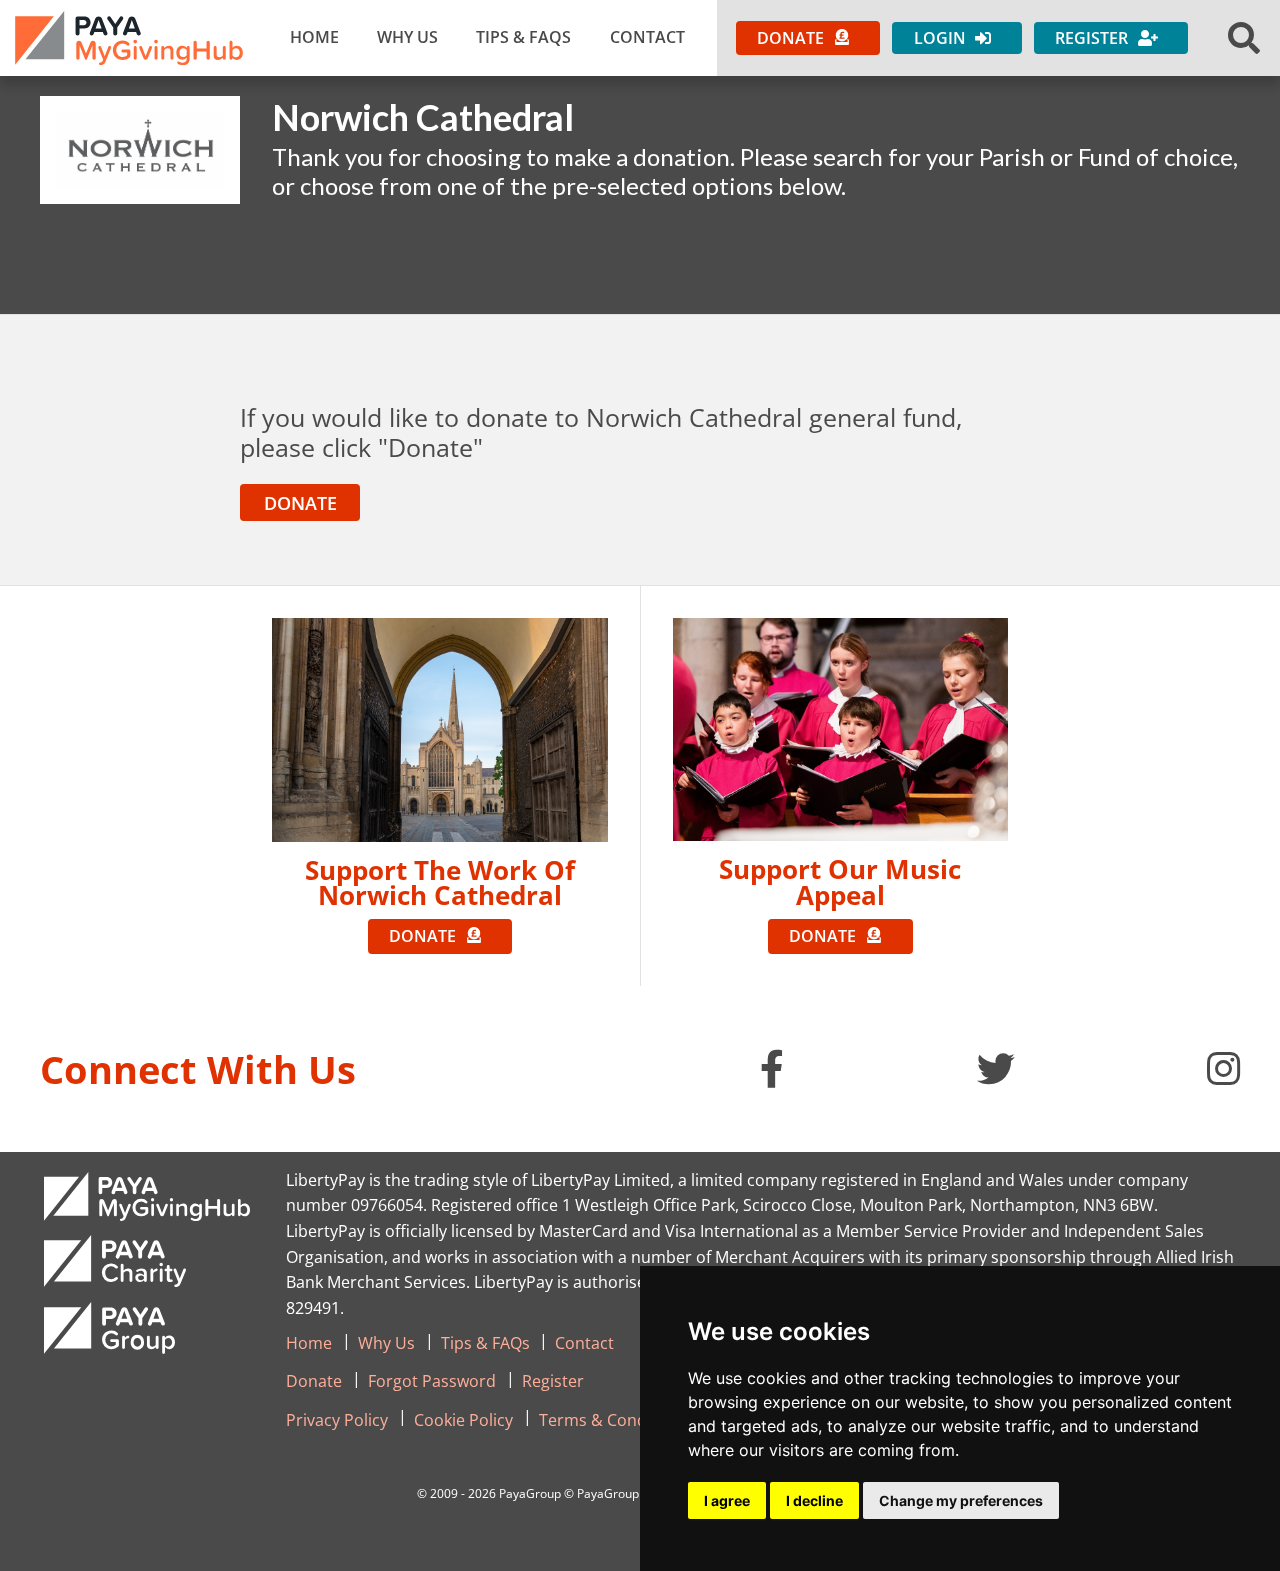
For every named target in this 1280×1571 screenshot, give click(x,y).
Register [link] (553, 1381)
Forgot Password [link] (432, 1381)
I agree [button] (727, 1500)
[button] (1244, 38)
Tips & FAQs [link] (523, 37)
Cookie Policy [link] (463, 1420)
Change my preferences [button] (961, 1500)
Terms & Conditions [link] (614, 1420)
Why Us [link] (407, 37)
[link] (129, 38)
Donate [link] (314, 1381)
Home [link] (314, 37)
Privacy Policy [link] (337, 1420)
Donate (300, 503)
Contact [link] (647, 37)
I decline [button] (814, 1500)
